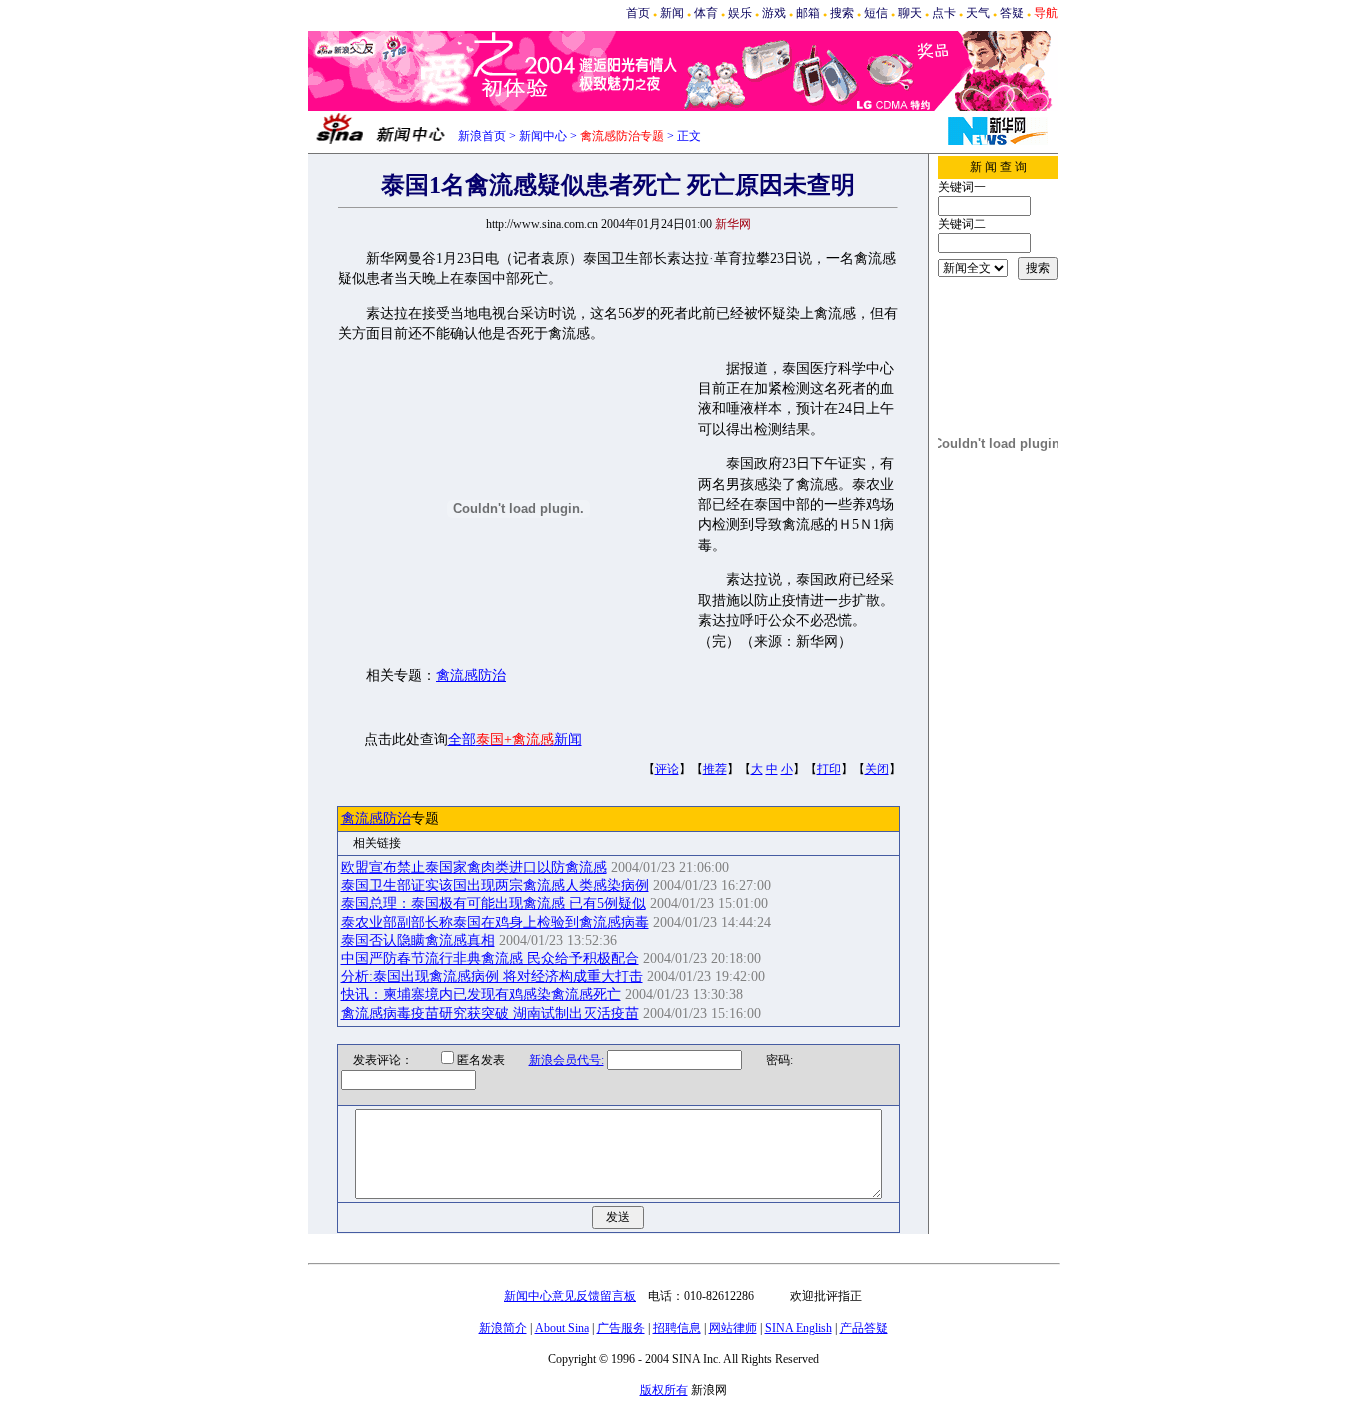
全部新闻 (515, 739)
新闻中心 (543, 136)
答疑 (1012, 13)
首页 (638, 13)
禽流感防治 (471, 675)
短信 (876, 13)
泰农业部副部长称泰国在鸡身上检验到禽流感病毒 (495, 922)
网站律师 (733, 1328)
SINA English (798, 1328)
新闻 (672, 13)
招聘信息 (677, 1328)
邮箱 (808, 13)
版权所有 (664, 1390)
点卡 (944, 13)
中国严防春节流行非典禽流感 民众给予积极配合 (490, 958)
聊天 (910, 13)
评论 (667, 769)
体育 (706, 13)
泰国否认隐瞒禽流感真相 (418, 940)
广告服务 (621, 1328)
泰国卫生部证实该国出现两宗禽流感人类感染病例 (495, 885)
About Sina (562, 1328)
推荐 (715, 769)
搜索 (842, 13)
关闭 (877, 769)
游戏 (774, 13)
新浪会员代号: (566, 1060)
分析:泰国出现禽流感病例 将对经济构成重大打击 (492, 976)
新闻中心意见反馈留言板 (570, 1296)
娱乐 (740, 13)
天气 (978, 13)
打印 (829, 769)
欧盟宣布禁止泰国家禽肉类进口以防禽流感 (474, 867)
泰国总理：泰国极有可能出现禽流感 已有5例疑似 (493, 903)
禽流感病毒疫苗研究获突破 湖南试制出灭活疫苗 (490, 1013)
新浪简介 (503, 1328)
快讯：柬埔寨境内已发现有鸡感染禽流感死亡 (481, 994)
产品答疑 (864, 1328)
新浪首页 (482, 136)
